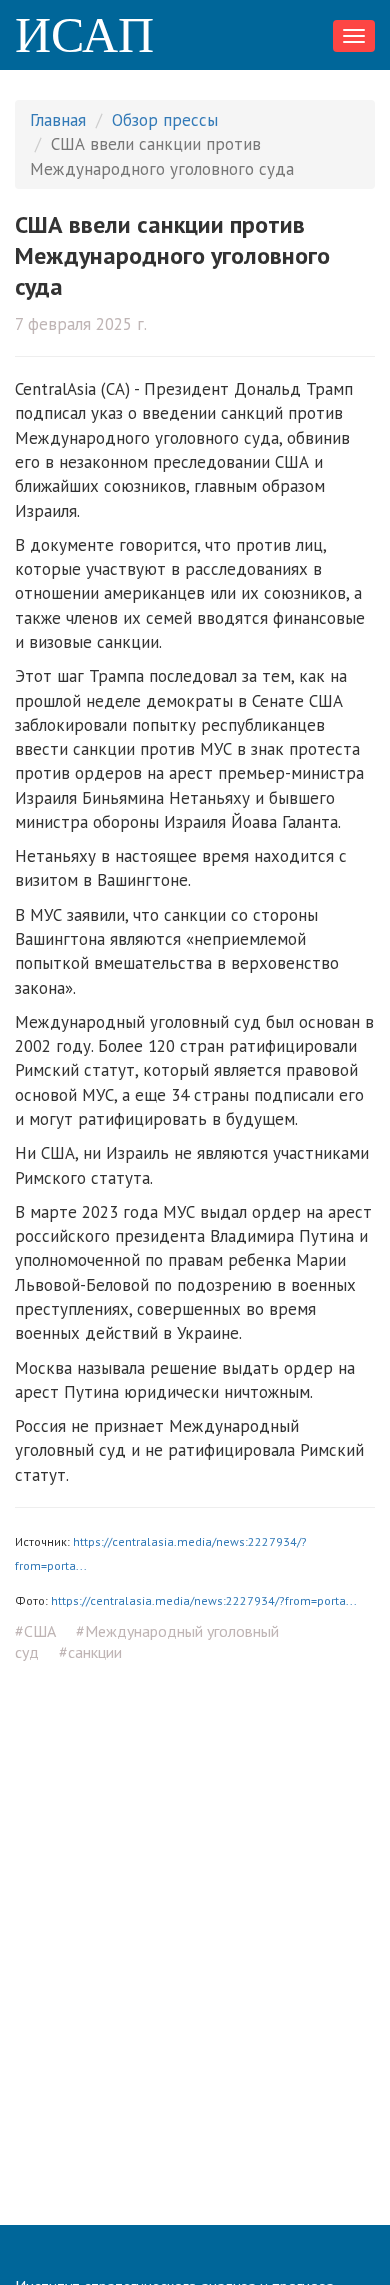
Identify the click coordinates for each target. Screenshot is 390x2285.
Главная (58, 120)
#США (35, 1631)
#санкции (90, 1652)
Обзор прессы (165, 120)
